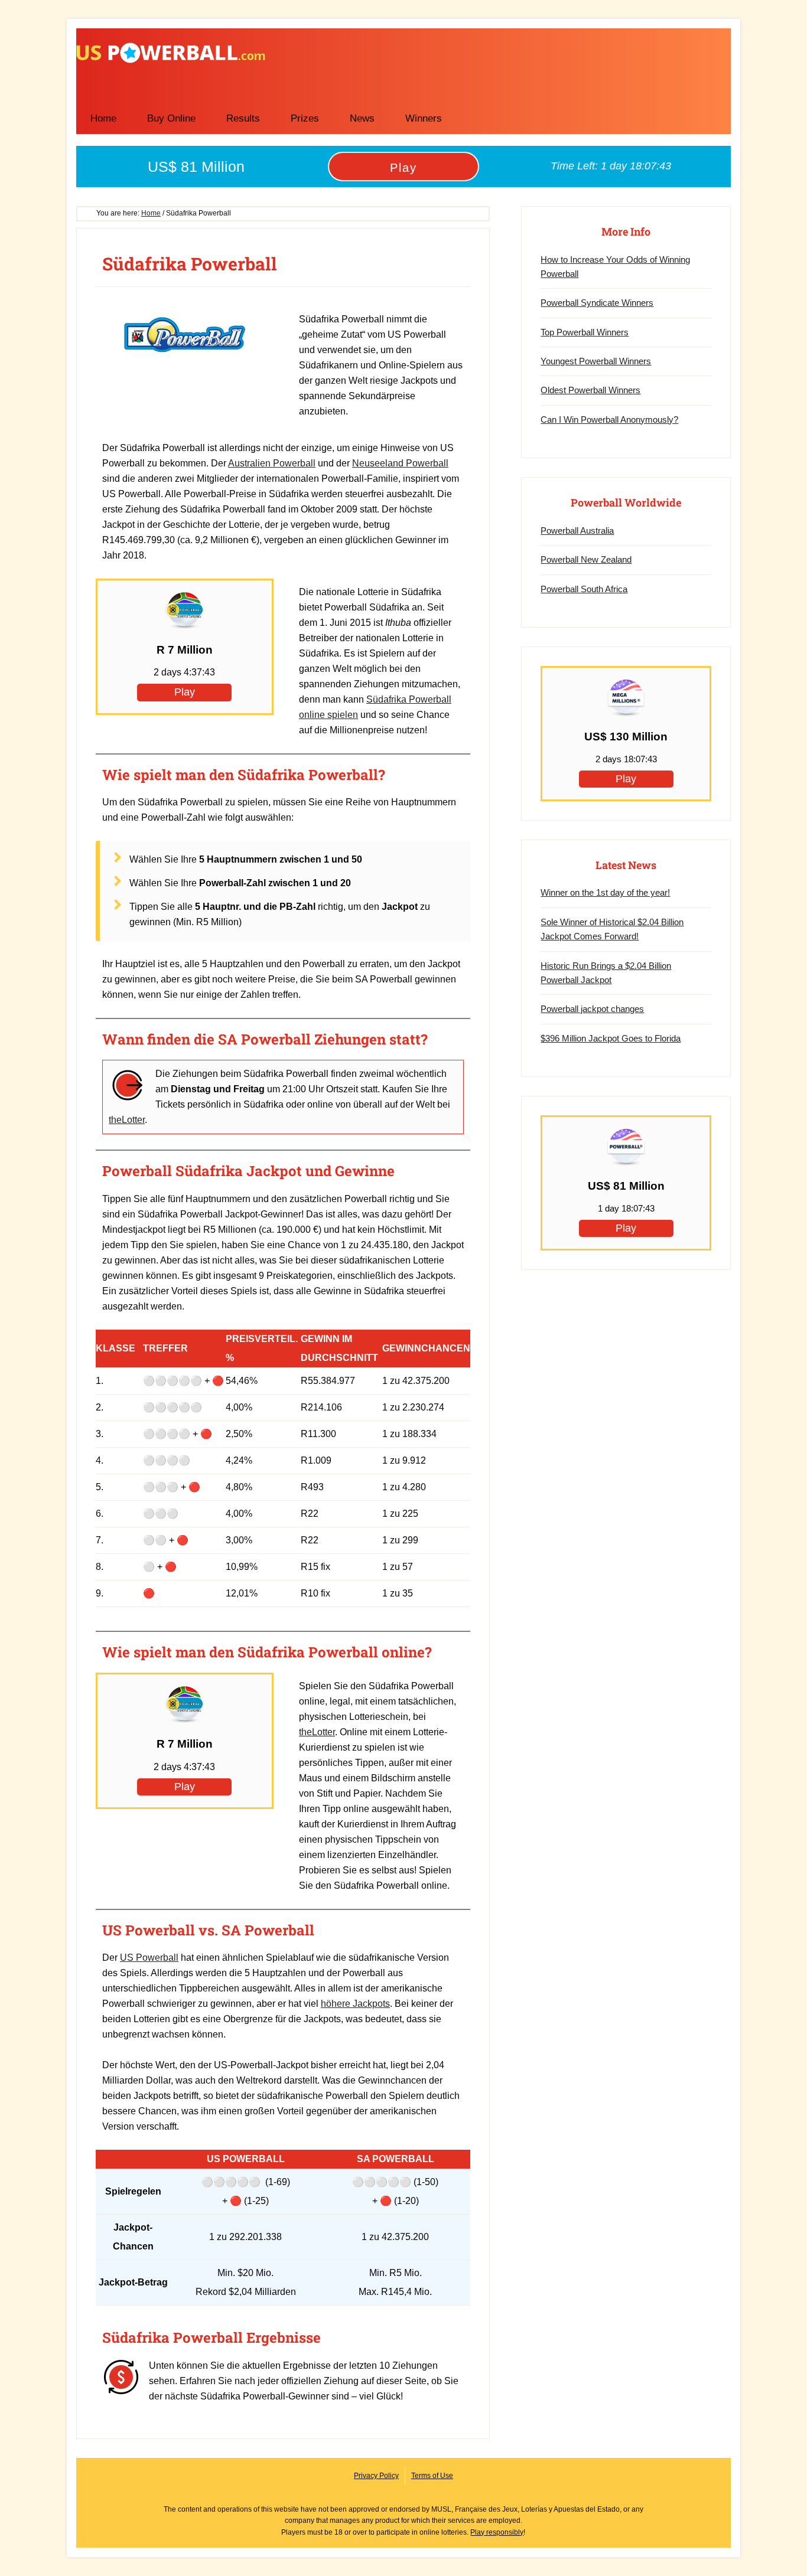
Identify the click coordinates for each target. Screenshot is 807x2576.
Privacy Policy (376, 2476)
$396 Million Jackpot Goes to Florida (611, 1038)
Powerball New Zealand (586, 559)
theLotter (127, 1120)
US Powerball (171, 53)
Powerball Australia (577, 530)
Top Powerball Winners (585, 332)
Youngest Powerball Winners (596, 361)
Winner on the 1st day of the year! (605, 892)
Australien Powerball (272, 463)
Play (403, 168)
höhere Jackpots (355, 2004)
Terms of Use (432, 2476)
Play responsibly (497, 2532)
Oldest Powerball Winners (590, 390)
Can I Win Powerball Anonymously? (609, 419)
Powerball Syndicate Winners (597, 303)
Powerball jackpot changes (592, 1009)
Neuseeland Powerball (400, 463)
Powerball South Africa (584, 589)
